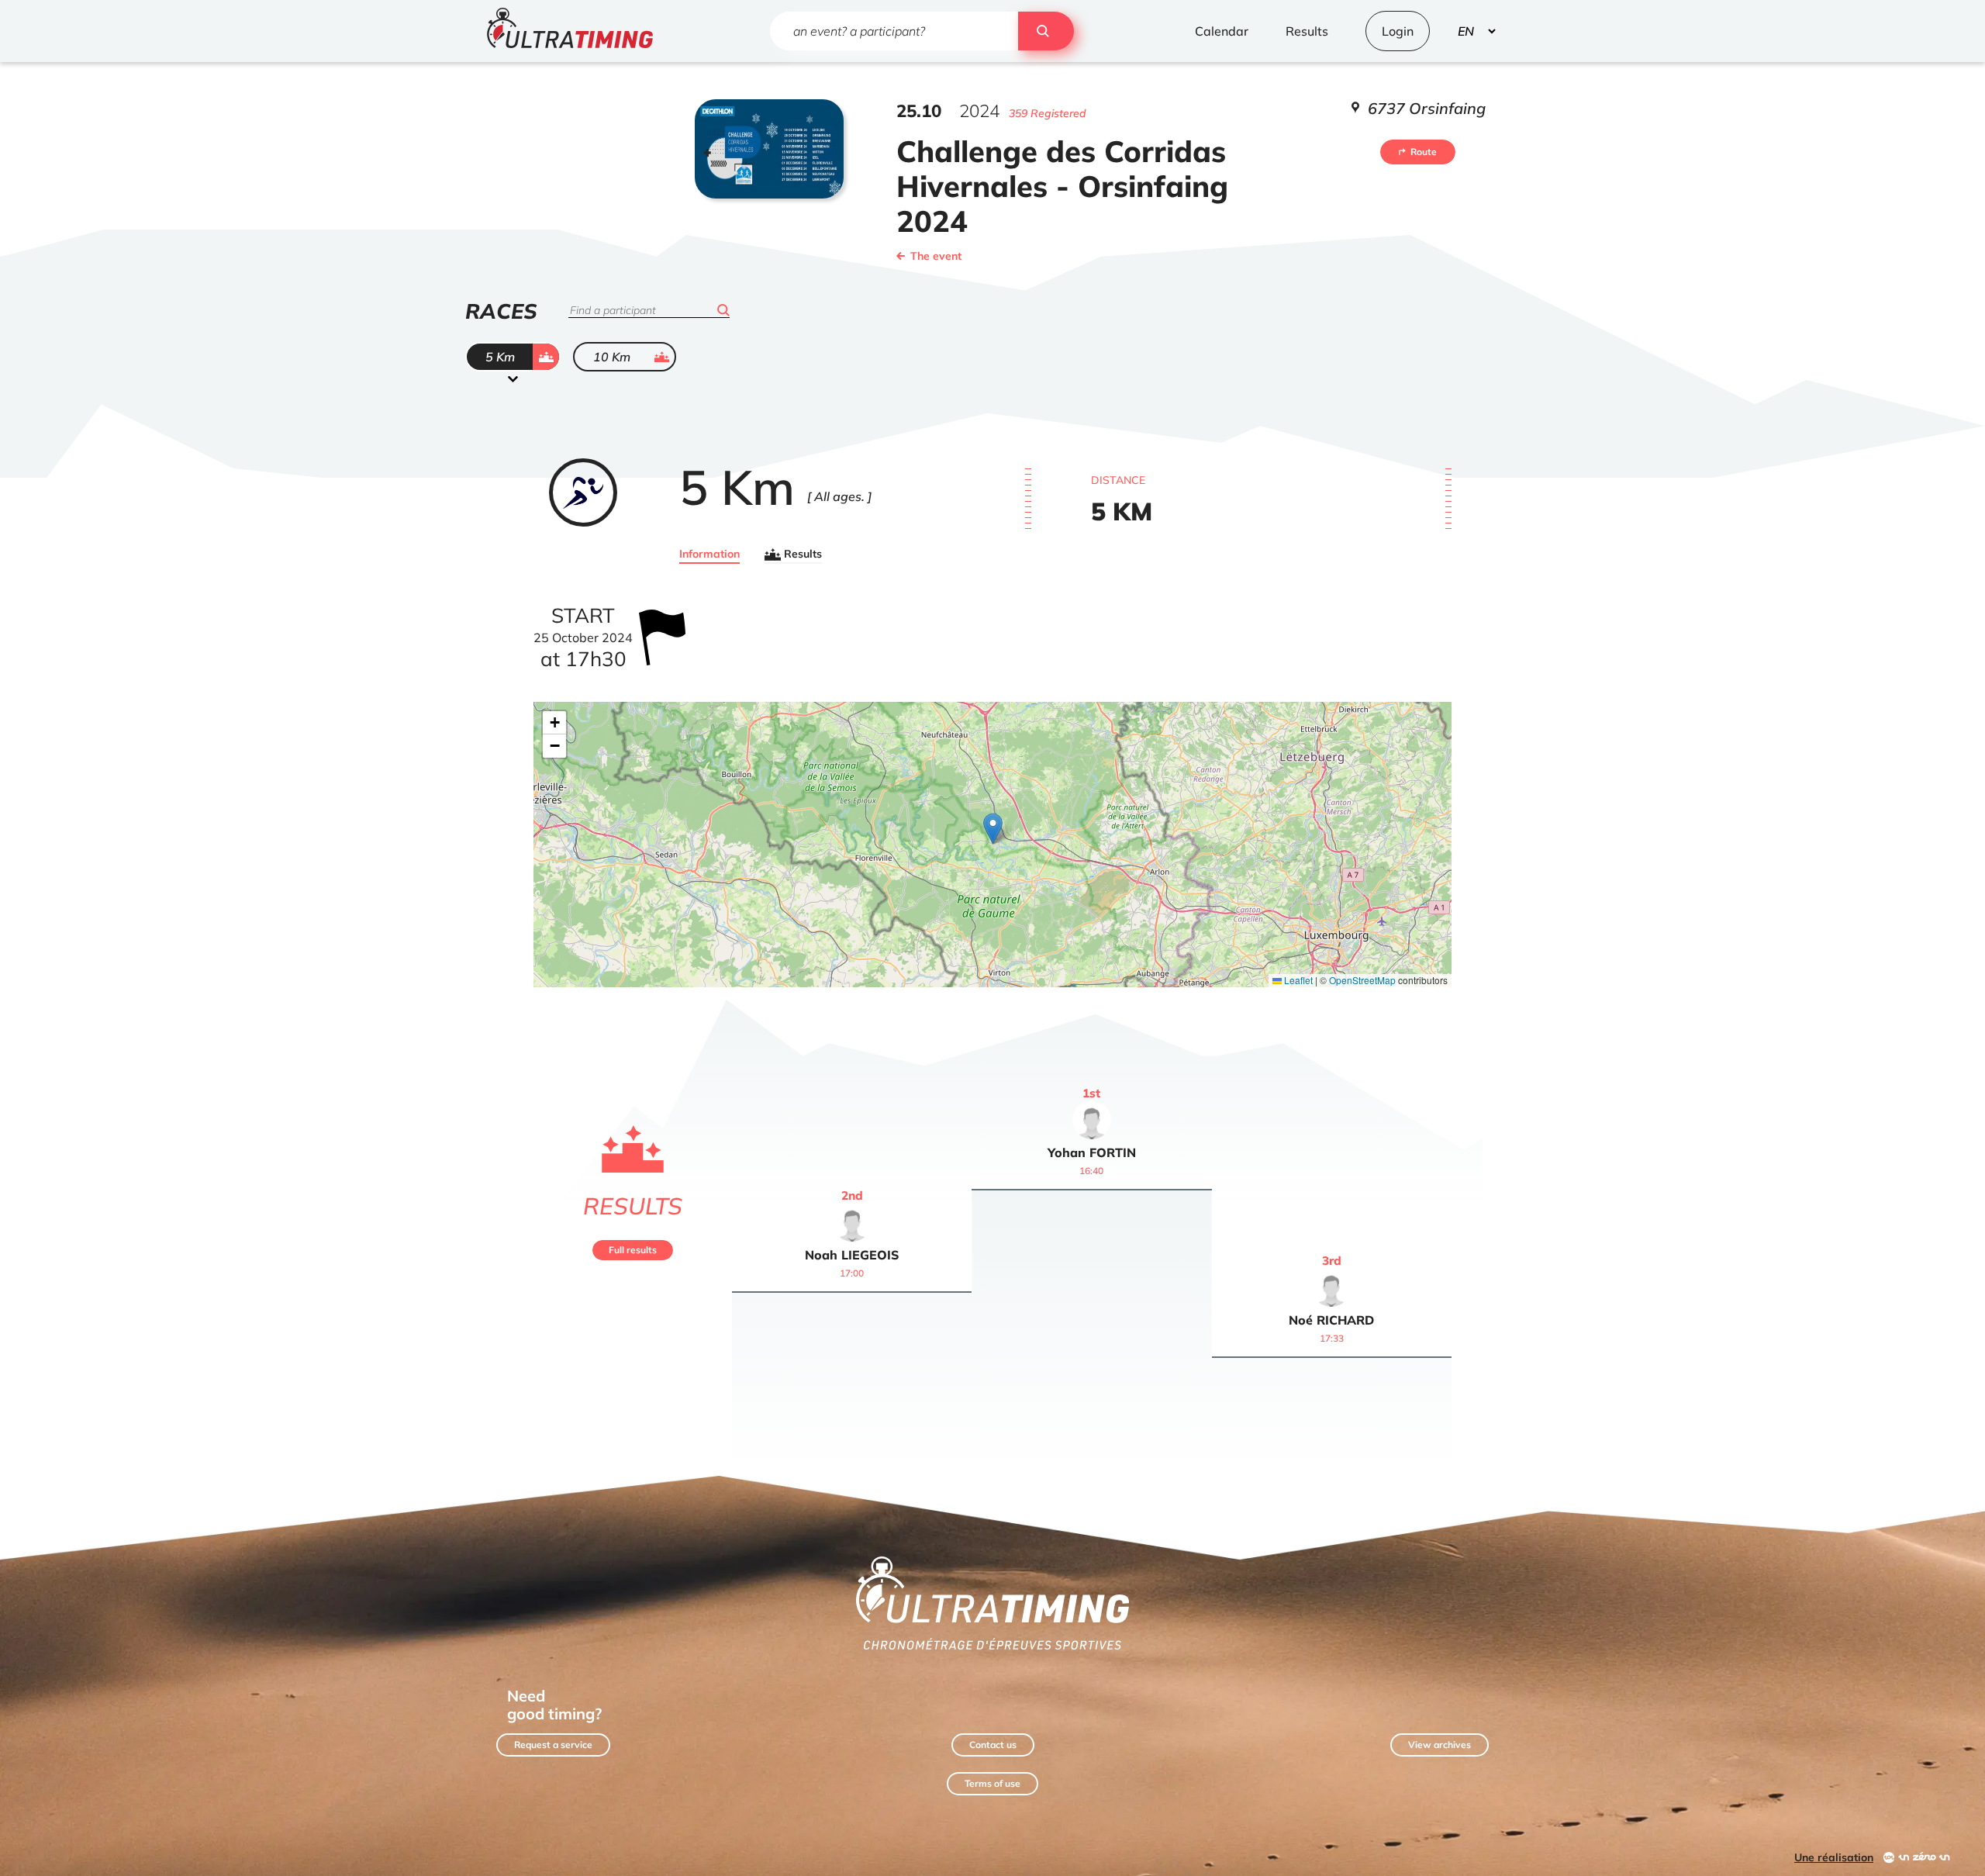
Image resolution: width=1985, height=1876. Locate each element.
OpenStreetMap (1362, 980)
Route (1424, 152)
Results (803, 555)
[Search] (1046, 31)
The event (936, 256)
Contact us (993, 1745)
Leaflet (1297, 980)
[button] (993, 829)
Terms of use (992, 1783)
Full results (633, 1250)
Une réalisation (1834, 1857)
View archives (1440, 1745)
